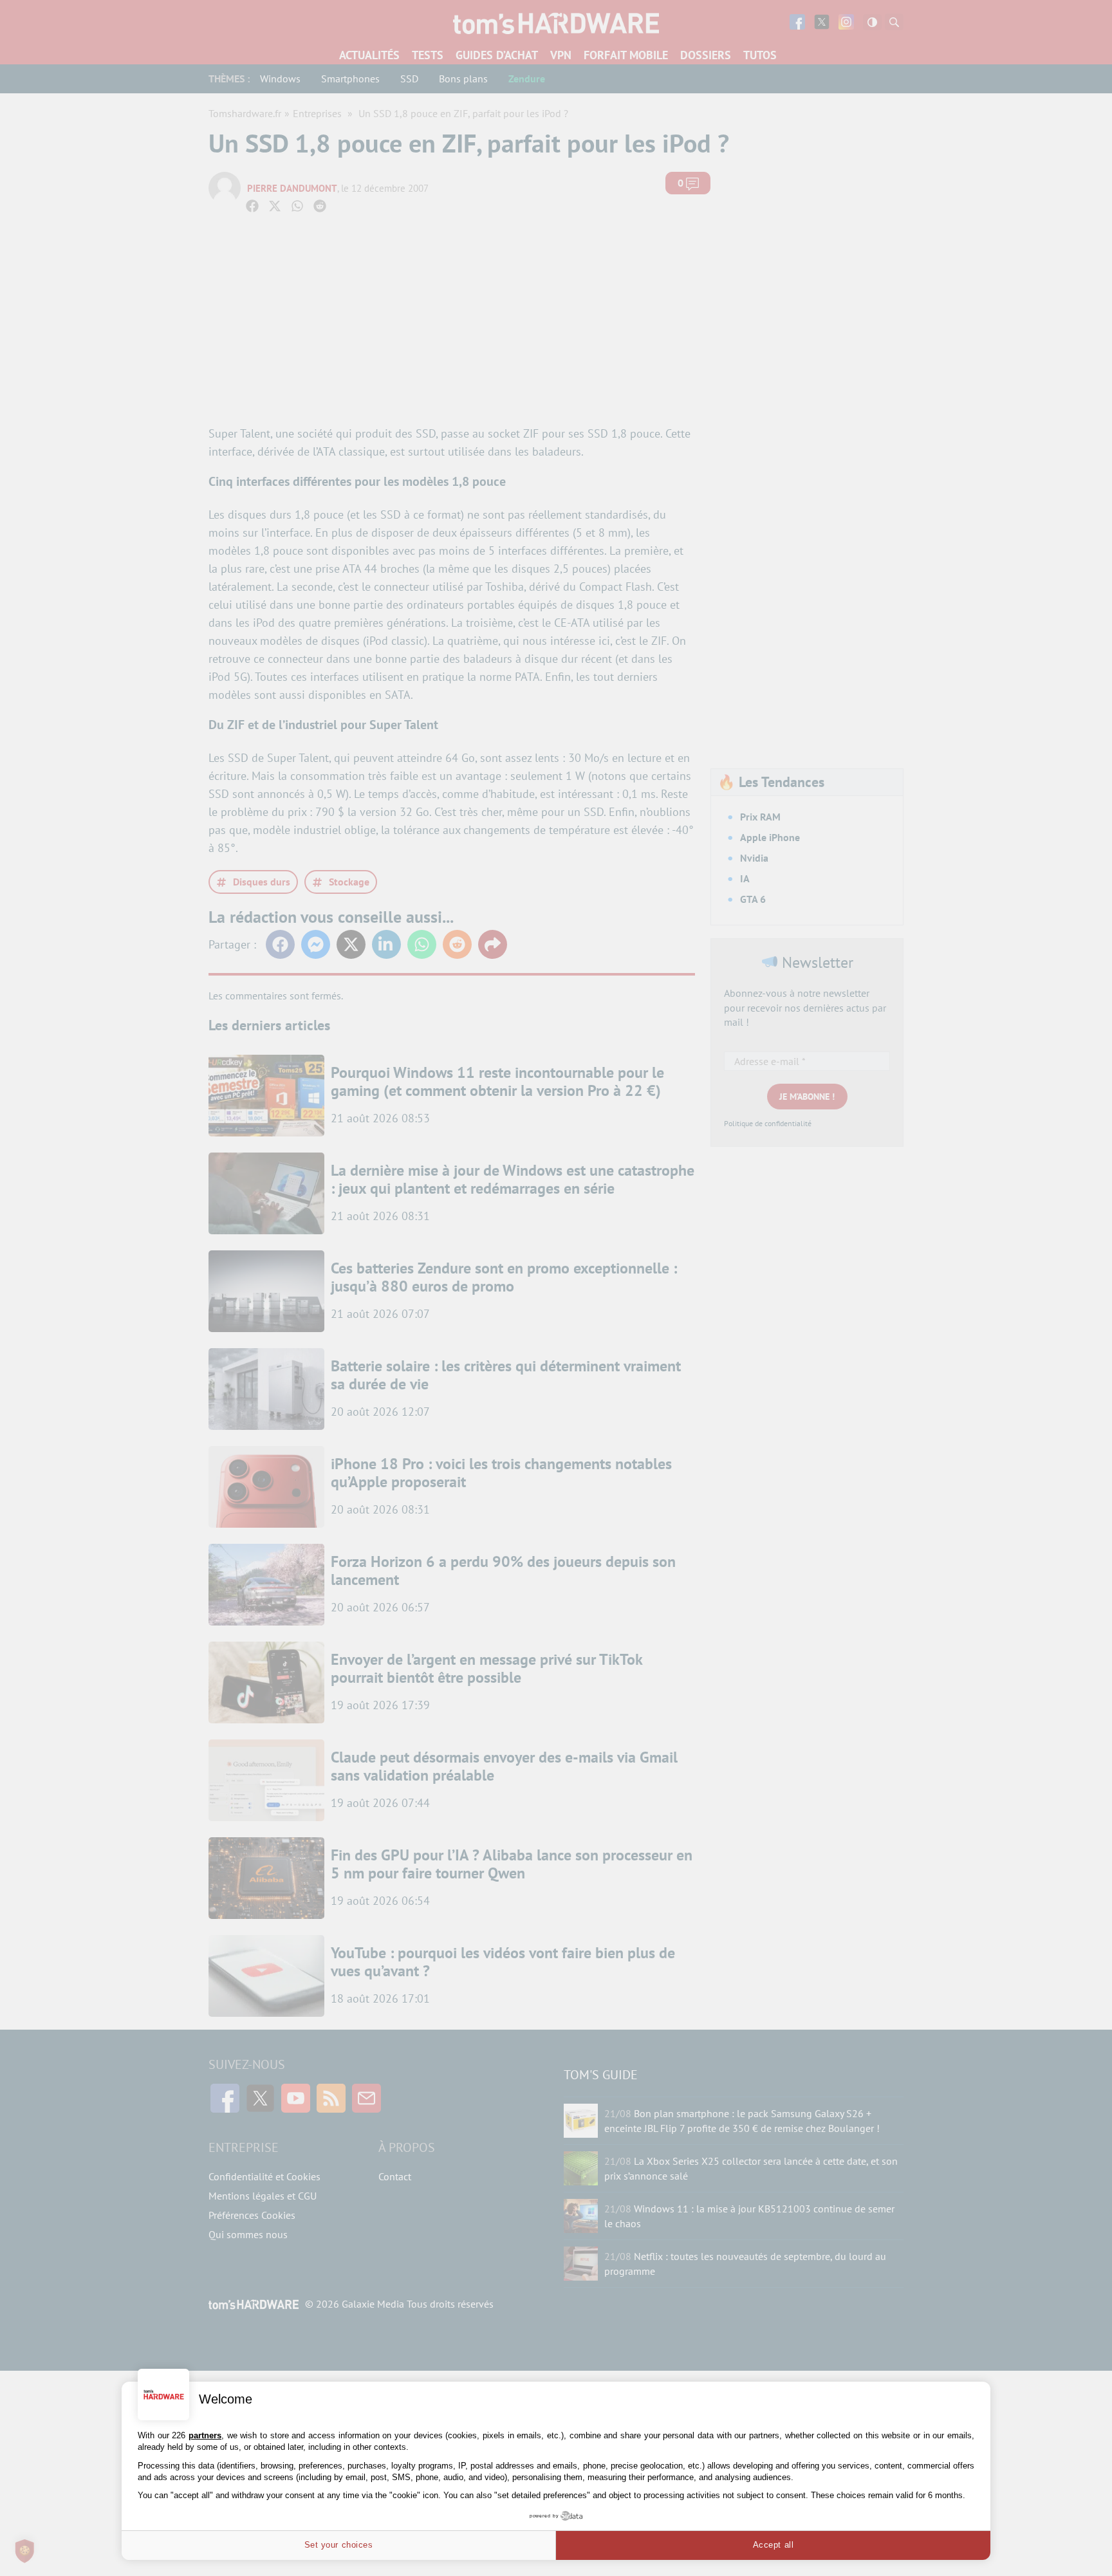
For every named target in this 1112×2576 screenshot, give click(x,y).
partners (205, 2435)
